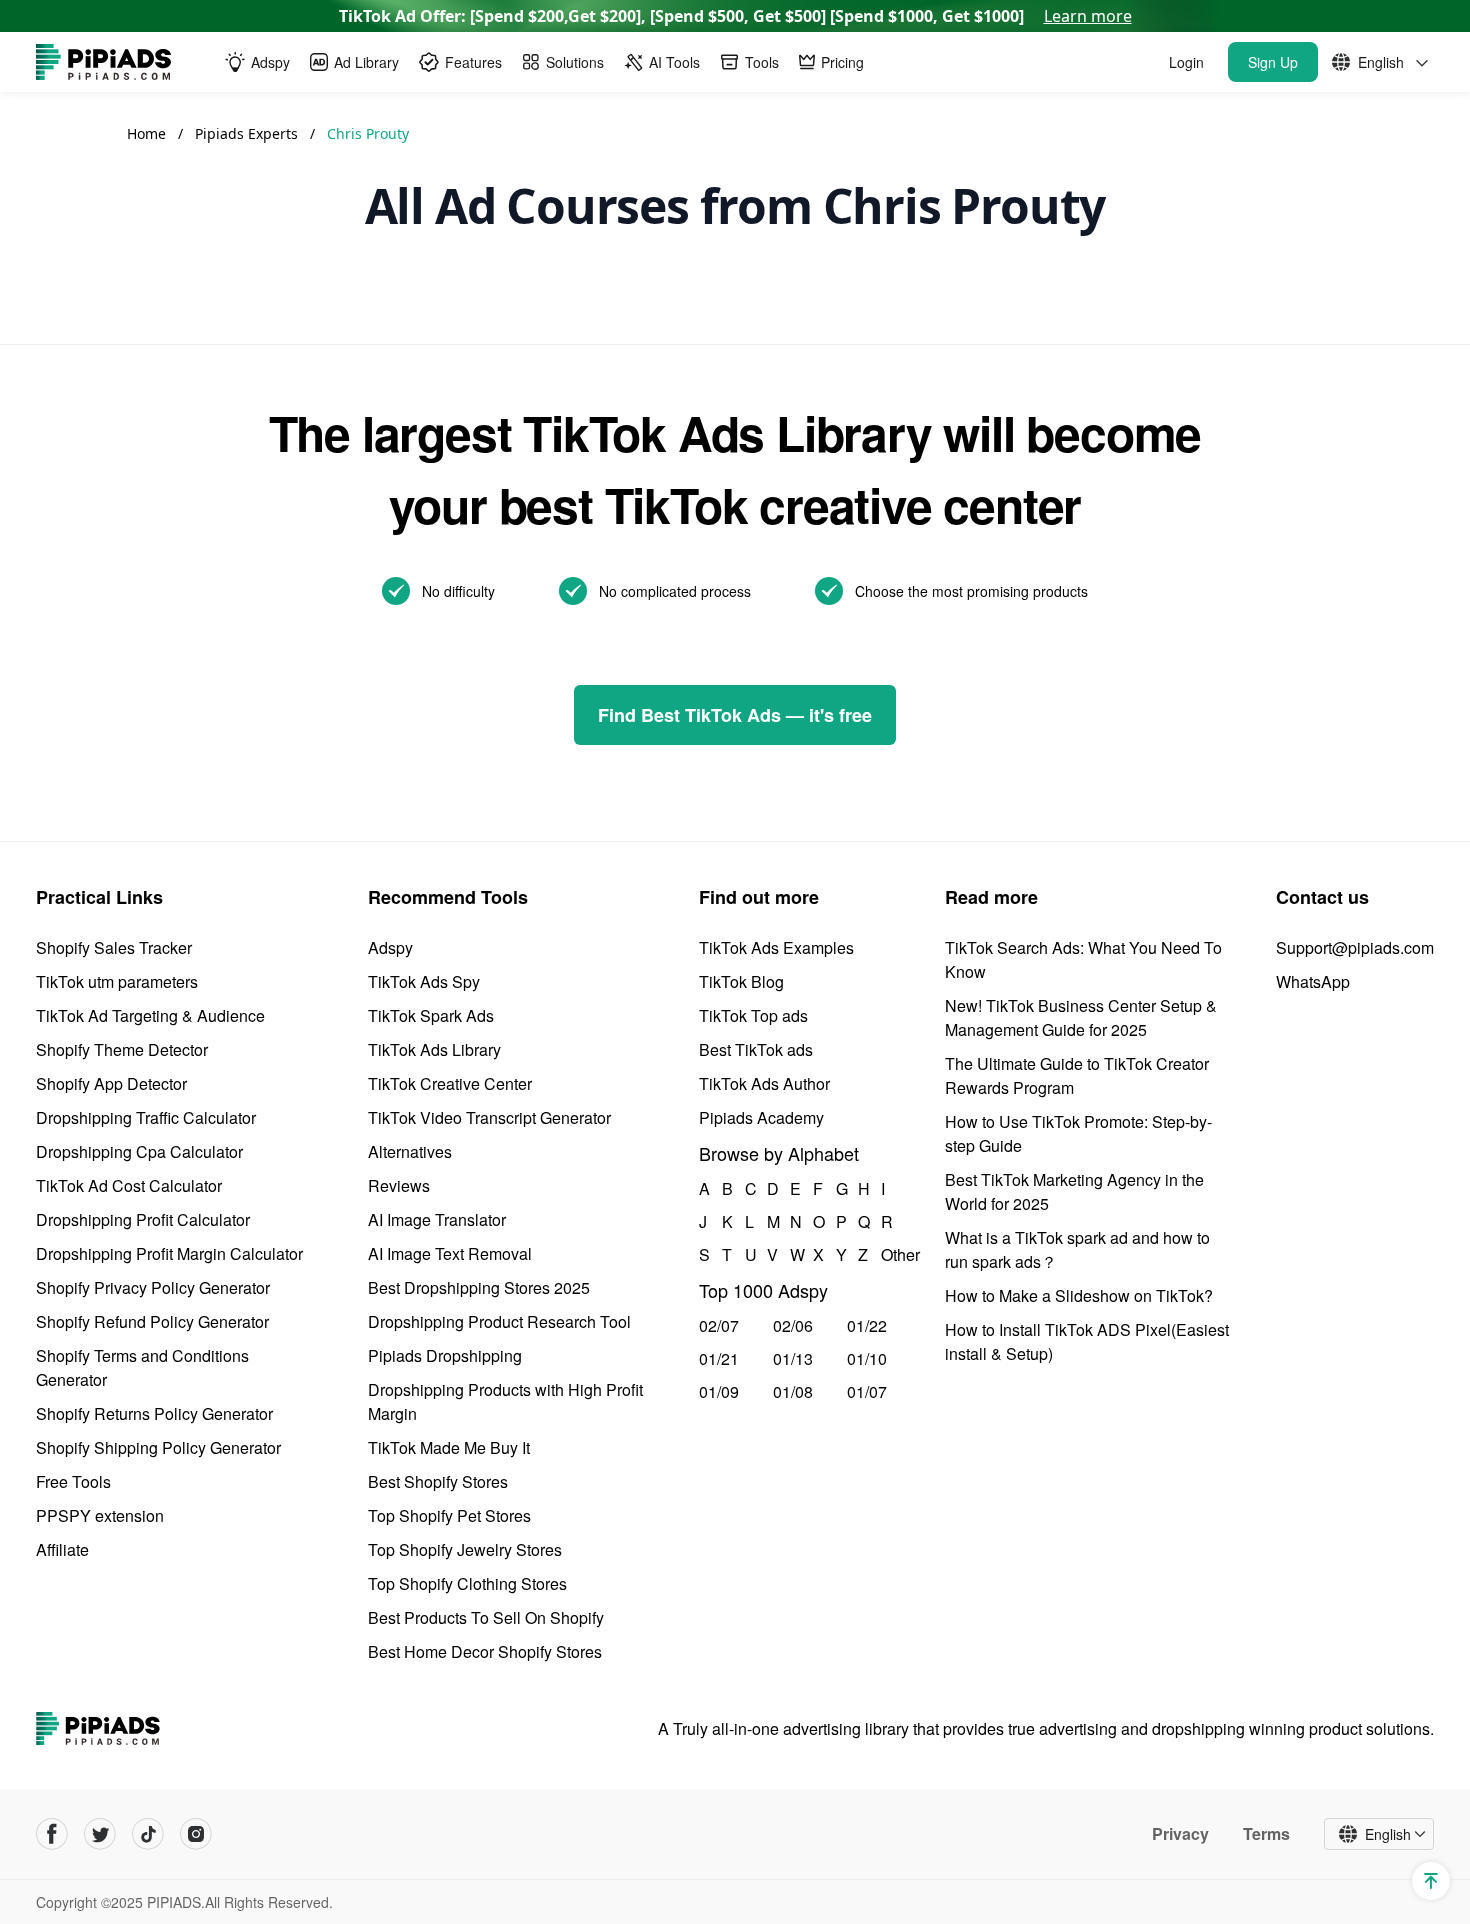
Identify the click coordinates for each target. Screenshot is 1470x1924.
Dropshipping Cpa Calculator (139, 1151)
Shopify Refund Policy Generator (152, 1321)
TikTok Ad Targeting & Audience (150, 1015)
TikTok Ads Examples (776, 947)
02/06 (793, 1325)
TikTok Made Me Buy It (449, 1447)
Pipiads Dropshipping (445, 1355)
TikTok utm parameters (117, 981)
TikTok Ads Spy (424, 981)
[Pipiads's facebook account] (52, 1834)
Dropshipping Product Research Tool (499, 1321)
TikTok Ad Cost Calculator (129, 1185)
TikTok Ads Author (764, 1083)
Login (1186, 62)
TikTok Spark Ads (431, 1015)
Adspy (390, 947)
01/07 (867, 1391)
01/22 (867, 1325)
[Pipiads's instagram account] (196, 1834)
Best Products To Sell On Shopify (486, 1617)
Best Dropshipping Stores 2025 (479, 1287)
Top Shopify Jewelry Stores (465, 1549)
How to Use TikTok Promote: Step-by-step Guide (1078, 1133)
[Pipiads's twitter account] (100, 1834)
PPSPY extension (100, 1515)
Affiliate (62, 1549)
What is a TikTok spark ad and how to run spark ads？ (1077, 1249)
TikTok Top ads (753, 1015)
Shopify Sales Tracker (114, 947)
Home (146, 133)
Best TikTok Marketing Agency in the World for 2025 (1074, 1191)
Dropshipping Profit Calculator (143, 1219)
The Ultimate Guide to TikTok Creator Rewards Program (1077, 1075)
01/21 (719, 1358)
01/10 (867, 1358)
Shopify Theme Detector (122, 1049)
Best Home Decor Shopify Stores (485, 1651)
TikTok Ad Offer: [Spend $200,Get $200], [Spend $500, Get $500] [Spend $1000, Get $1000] (735, 16)
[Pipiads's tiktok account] (148, 1834)
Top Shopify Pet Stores (449, 1515)
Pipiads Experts (248, 133)
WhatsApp (1313, 981)
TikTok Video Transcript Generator (489, 1117)
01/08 (793, 1391)
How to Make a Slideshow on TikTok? (1079, 1295)
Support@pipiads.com (1355, 947)
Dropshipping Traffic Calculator (146, 1117)
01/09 (719, 1391)
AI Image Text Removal (450, 1253)
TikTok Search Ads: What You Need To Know (1083, 959)
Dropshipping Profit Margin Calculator (169, 1253)
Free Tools (73, 1481)
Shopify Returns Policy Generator (154, 1413)
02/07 (719, 1325)
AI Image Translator (437, 1219)
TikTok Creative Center (450, 1083)
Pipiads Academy (761, 1117)
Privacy (1180, 1834)
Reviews (399, 1185)
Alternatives (410, 1151)
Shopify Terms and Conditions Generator (142, 1367)
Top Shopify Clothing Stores (467, 1583)
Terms (1266, 1834)
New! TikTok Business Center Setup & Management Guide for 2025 (1081, 1017)
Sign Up (1273, 62)
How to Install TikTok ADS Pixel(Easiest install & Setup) (1087, 1341)
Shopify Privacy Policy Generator (153, 1287)
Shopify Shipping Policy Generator (158, 1447)
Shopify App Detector (111, 1083)
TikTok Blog (741, 981)
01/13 (793, 1358)
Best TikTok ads (756, 1049)
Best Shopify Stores (438, 1481)
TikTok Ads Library (434, 1049)
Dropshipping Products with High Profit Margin (505, 1401)
